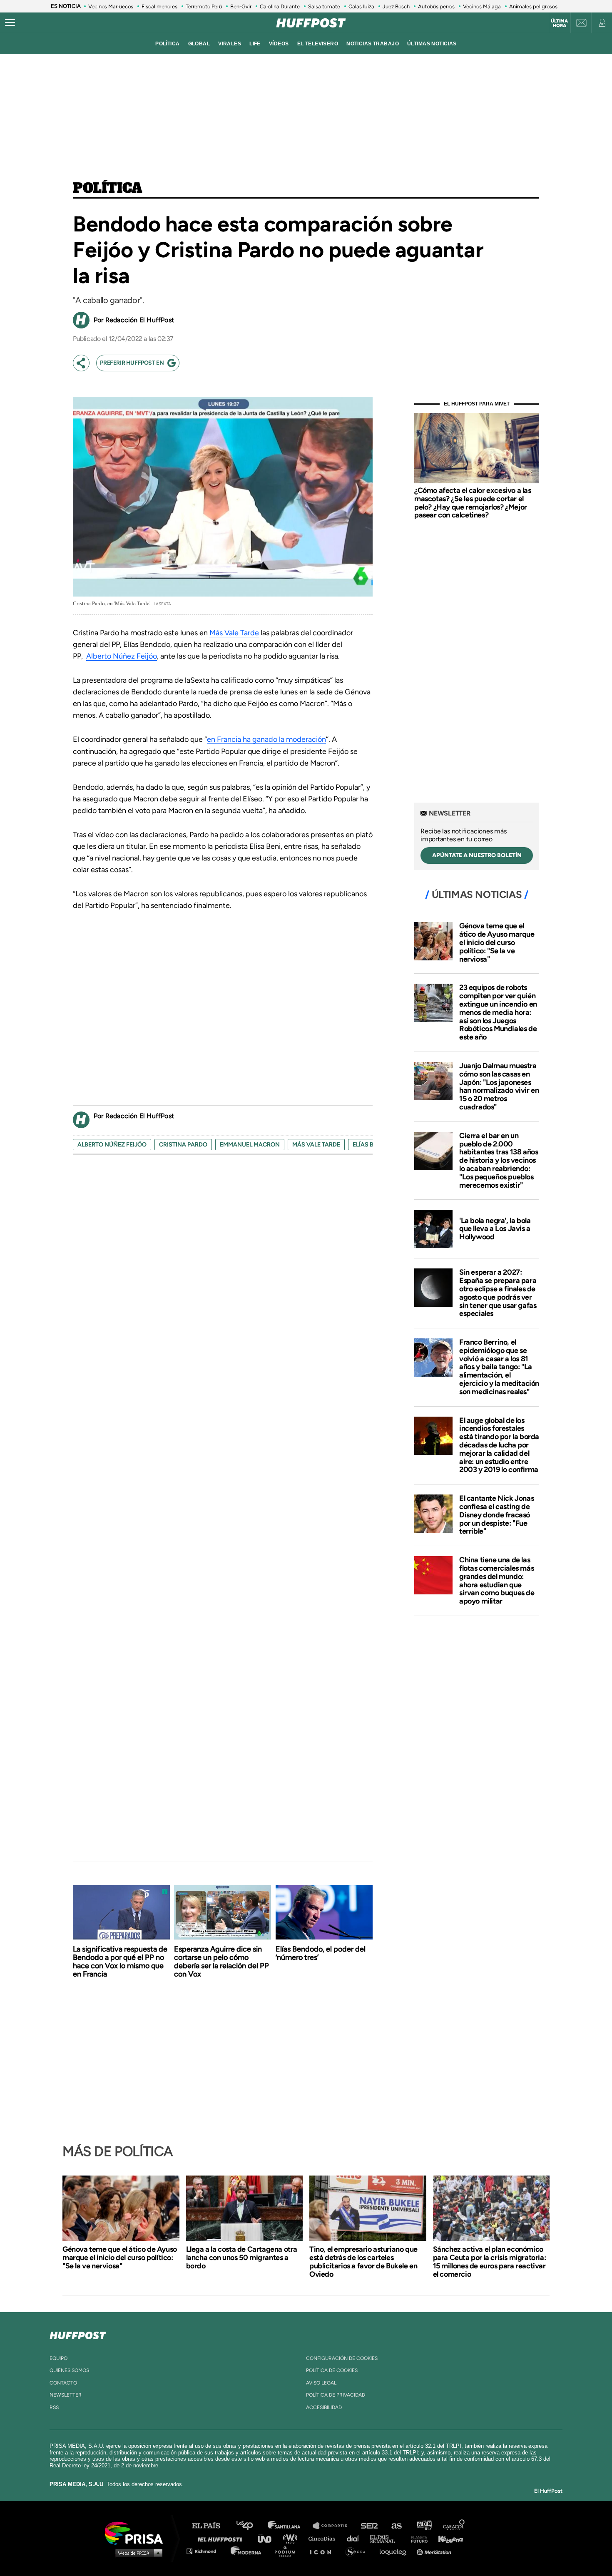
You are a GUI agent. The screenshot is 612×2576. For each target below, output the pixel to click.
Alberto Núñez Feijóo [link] (122, 656)
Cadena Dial (356, 2538)
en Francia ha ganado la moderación (266, 739)
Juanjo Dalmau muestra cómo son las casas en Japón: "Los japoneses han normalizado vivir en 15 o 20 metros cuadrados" (499, 1086)
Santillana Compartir (334, 2526)
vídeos (279, 44)
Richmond (206, 2551)
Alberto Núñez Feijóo (112, 1145)
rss (54, 2407)
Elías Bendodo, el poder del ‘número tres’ (321, 1953)
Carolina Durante (280, 6)
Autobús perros (436, 6)
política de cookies (332, 2370)
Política (108, 189)
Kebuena (447, 2538)
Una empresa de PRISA (137, 2532)
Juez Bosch (396, 6)
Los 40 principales (251, 2526)
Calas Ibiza (361, 6)
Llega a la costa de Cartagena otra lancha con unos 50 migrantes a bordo (242, 2258)
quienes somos (69, 2370)
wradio (292, 2538)
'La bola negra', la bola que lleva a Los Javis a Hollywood (495, 1229)
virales (230, 44)
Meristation (435, 2551)
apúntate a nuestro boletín (477, 855)
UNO (268, 2538)
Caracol (454, 2526)
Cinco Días (324, 2538)
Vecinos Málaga (482, 6)
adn (424, 2526)
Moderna (247, 2551)
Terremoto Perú (204, 6)
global (199, 44)
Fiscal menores (159, 6)
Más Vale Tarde (234, 633)
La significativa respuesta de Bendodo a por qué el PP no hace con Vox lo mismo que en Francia (120, 1962)
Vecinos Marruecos (111, 6)
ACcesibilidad (324, 2407)
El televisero (318, 44)
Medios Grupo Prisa (137, 2553)
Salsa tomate (324, 6)
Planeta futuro (417, 2538)
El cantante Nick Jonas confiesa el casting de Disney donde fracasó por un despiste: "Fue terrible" (496, 1515)
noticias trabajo (373, 44)
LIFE (255, 44)
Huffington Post (222, 2538)
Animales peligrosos (533, 6)
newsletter (66, 2395)
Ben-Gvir (241, 6)
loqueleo (395, 2551)
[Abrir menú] (10, 23)
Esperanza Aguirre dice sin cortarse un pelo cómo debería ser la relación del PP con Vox (221, 1962)
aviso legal (321, 2383)
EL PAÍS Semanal (386, 2538)
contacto (63, 2383)
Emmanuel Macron (250, 1145)
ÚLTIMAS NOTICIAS (432, 44)
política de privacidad (336, 2395)
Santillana (290, 2526)
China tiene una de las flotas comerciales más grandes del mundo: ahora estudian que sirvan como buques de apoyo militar (497, 1580)
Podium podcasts (288, 2551)
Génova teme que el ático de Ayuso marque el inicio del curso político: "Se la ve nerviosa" (497, 942)
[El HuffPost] (311, 23)
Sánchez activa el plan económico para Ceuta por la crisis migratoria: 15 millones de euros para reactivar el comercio (490, 2262)
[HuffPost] (78, 2334)
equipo (58, 2358)
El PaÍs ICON (323, 2551)
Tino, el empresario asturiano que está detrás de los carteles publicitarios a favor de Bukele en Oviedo (363, 2262)
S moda (358, 2551)
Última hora (559, 23)
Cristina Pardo (183, 1145)
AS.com (396, 2526)
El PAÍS (211, 2526)
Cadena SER (370, 2526)
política (167, 44)
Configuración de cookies (342, 2358)
